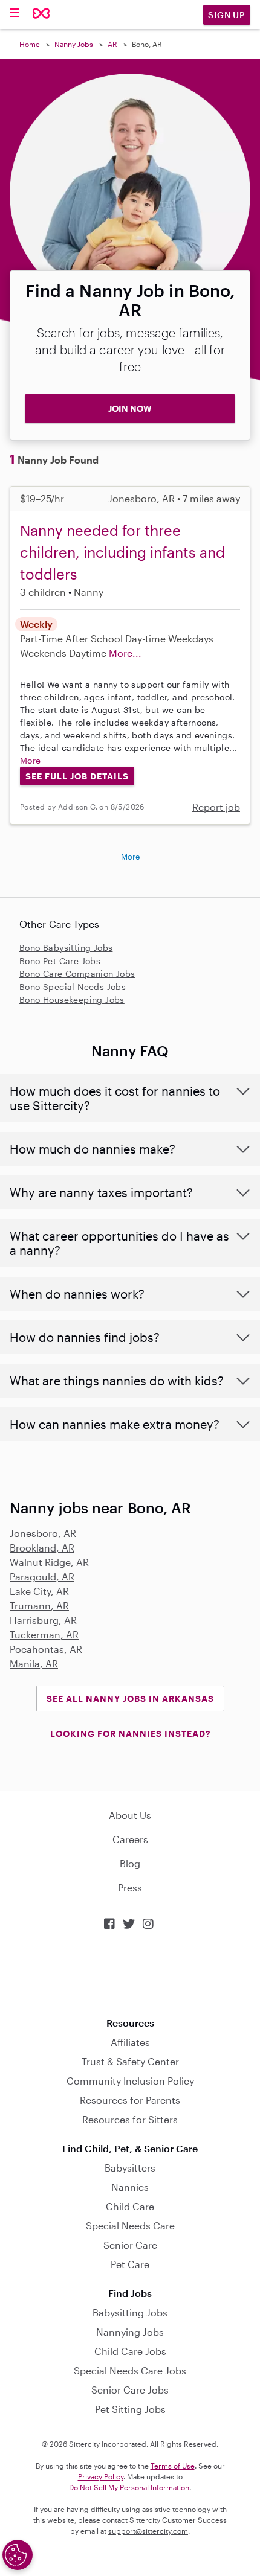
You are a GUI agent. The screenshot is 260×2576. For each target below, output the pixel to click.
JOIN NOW (130, 408)
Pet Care (130, 2264)
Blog (130, 1863)
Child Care (130, 2206)
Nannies (130, 2187)
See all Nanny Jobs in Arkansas (130, 1699)
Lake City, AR (39, 1591)
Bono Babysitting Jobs (66, 948)
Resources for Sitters (130, 2119)
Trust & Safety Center (130, 2061)
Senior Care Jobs (130, 2390)
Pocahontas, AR (46, 1649)
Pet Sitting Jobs (130, 2409)
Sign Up (227, 15)
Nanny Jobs (74, 44)
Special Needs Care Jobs (130, 2370)
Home (30, 44)
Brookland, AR (42, 1548)
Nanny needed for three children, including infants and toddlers (122, 552)
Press (130, 1887)
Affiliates (130, 2042)
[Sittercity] (41, 14)
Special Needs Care (130, 2226)
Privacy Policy (101, 2476)
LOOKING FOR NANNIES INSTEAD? (130, 1734)
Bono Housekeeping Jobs (72, 999)
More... (125, 653)
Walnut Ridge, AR (49, 1562)
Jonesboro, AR (43, 1533)
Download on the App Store (130, 1974)
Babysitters (130, 2168)
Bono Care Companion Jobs (77, 973)
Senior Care (130, 2245)
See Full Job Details (77, 776)
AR (112, 44)
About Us (130, 1815)
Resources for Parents (130, 2100)
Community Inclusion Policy (130, 2081)
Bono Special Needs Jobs (73, 987)
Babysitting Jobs (130, 2312)
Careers (130, 1839)
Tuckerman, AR (44, 1635)
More (31, 760)
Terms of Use (173, 2466)
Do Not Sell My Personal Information (129, 2487)
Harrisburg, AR (43, 1620)
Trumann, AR (39, 1606)
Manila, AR (34, 1664)
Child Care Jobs (130, 2351)
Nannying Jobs (130, 2332)
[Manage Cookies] (18, 2555)
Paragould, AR (42, 1577)
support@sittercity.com (148, 2531)
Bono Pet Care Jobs (60, 961)
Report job (216, 807)
